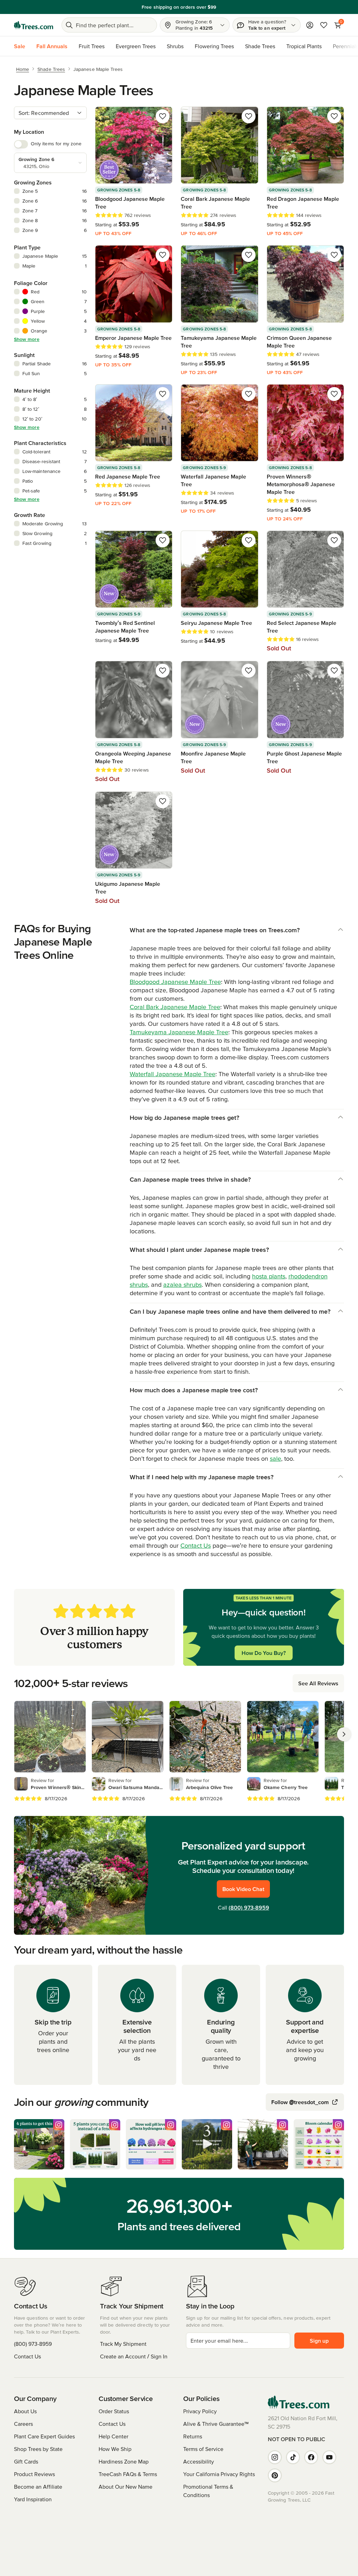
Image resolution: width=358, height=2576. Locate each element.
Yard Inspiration (33, 2499)
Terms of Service (203, 2449)
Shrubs (175, 46)
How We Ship (115, 2449)
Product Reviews (34, 2474)
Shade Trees (260, 46)
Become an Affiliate (38, 2487)
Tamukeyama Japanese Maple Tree (179, 1032)
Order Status (114, 2411)
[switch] (21, 144)
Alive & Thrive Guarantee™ (216, 2424)
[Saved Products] (324, 25)
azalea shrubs (182, 1285)
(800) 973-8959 (249, 1907)
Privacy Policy (200, 2411)
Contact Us (196, 1545)
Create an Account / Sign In (134, 2356)
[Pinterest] (275, 2475)
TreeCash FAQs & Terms (128, 2474)
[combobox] (50, 113)
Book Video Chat (243, 1889)
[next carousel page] (344, 1734)
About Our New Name (126, 2487)
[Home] (34, 25)
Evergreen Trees (136, 46)
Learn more (241, 7)
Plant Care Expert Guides (44, 2436)
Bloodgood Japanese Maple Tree (175, 982)
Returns (193, 2436)
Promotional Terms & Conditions (208, 2491)
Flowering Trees (214, 46)
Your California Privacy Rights (219, 2474)
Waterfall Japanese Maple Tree (173, 1074)
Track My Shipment (123, 2344)
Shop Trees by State (38, 2449)
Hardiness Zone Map (124, 2461)
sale (275, 1458)
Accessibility (199, 2461)
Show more (27, 339)
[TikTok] (293, 2457)
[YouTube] (329, 2457)
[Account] (310, 25)
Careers (23, 2424)
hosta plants (269, 1276)
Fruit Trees (92, 46)
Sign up (319, 2341)
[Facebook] (311, 2457)
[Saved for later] (163, 116)
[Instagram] (275, 2457)
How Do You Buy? (264, 1653)
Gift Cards (26, 2461)
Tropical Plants (304, 46)
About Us (25, 2411)
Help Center (113, 2436)
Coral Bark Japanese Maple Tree (175, 1007)
